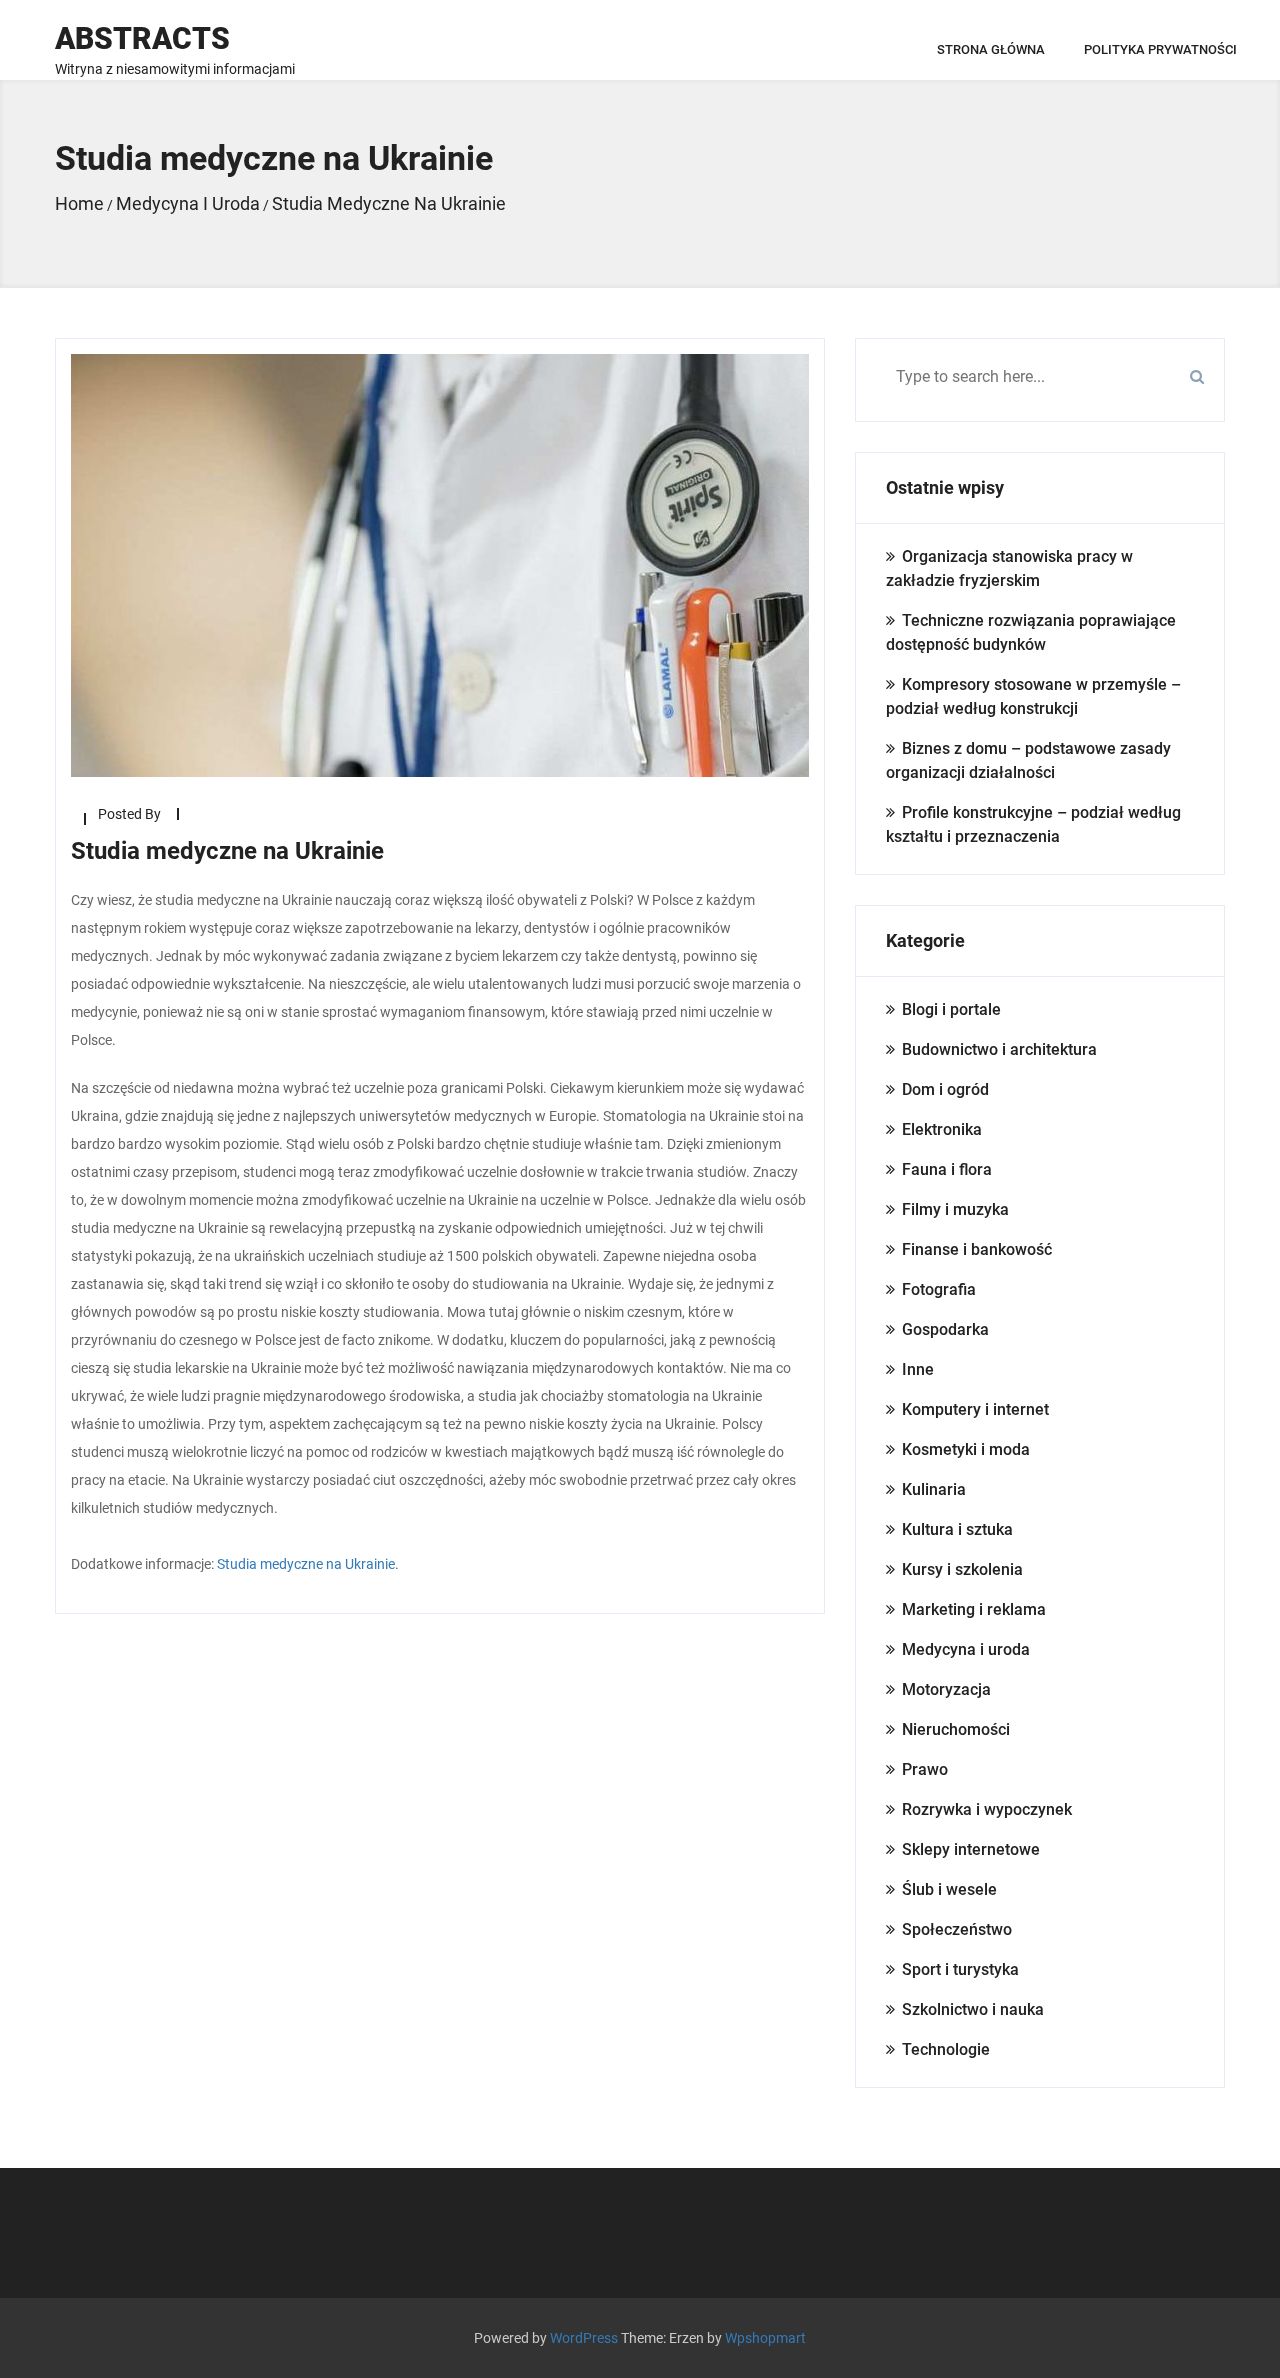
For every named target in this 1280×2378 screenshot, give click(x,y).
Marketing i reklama (974, 1609)
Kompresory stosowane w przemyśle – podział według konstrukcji (1033, 696)
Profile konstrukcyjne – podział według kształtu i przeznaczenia (1033, 824)
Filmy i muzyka (955, 1209)
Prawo (925, 1769)
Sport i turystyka (960, 1969)
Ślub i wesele (949, 1889)
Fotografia (939, 1289)
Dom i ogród (945, 1089)
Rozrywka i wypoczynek (987, 1809)
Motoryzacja (946, 1689)
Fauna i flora (947, 1169)
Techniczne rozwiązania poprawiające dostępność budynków (1031, 632)
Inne (918, 1369)
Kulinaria (934, 1489)
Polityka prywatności (1160, 49)
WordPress (584, 2338)
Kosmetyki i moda (966, 1449)
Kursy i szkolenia (962, 1569)
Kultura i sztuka (957, 1529)
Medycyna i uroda (966, 1649)
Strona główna (991, 49)
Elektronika (942, 1129)
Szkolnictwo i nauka (973, 2009)
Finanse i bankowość (977, 1249)
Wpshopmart (765, 2338)
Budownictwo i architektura (999, 1049)
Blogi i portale (951, 1009)
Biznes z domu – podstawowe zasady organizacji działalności (1028, 760)
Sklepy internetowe (971, 1849)
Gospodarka (945, 1329)
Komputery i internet (975, 1409)
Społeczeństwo (957, 1929)
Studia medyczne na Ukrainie (306, 1564)
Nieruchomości (956, 1729)
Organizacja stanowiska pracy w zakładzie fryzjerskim (1009, 568)
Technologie (946, 2049)
